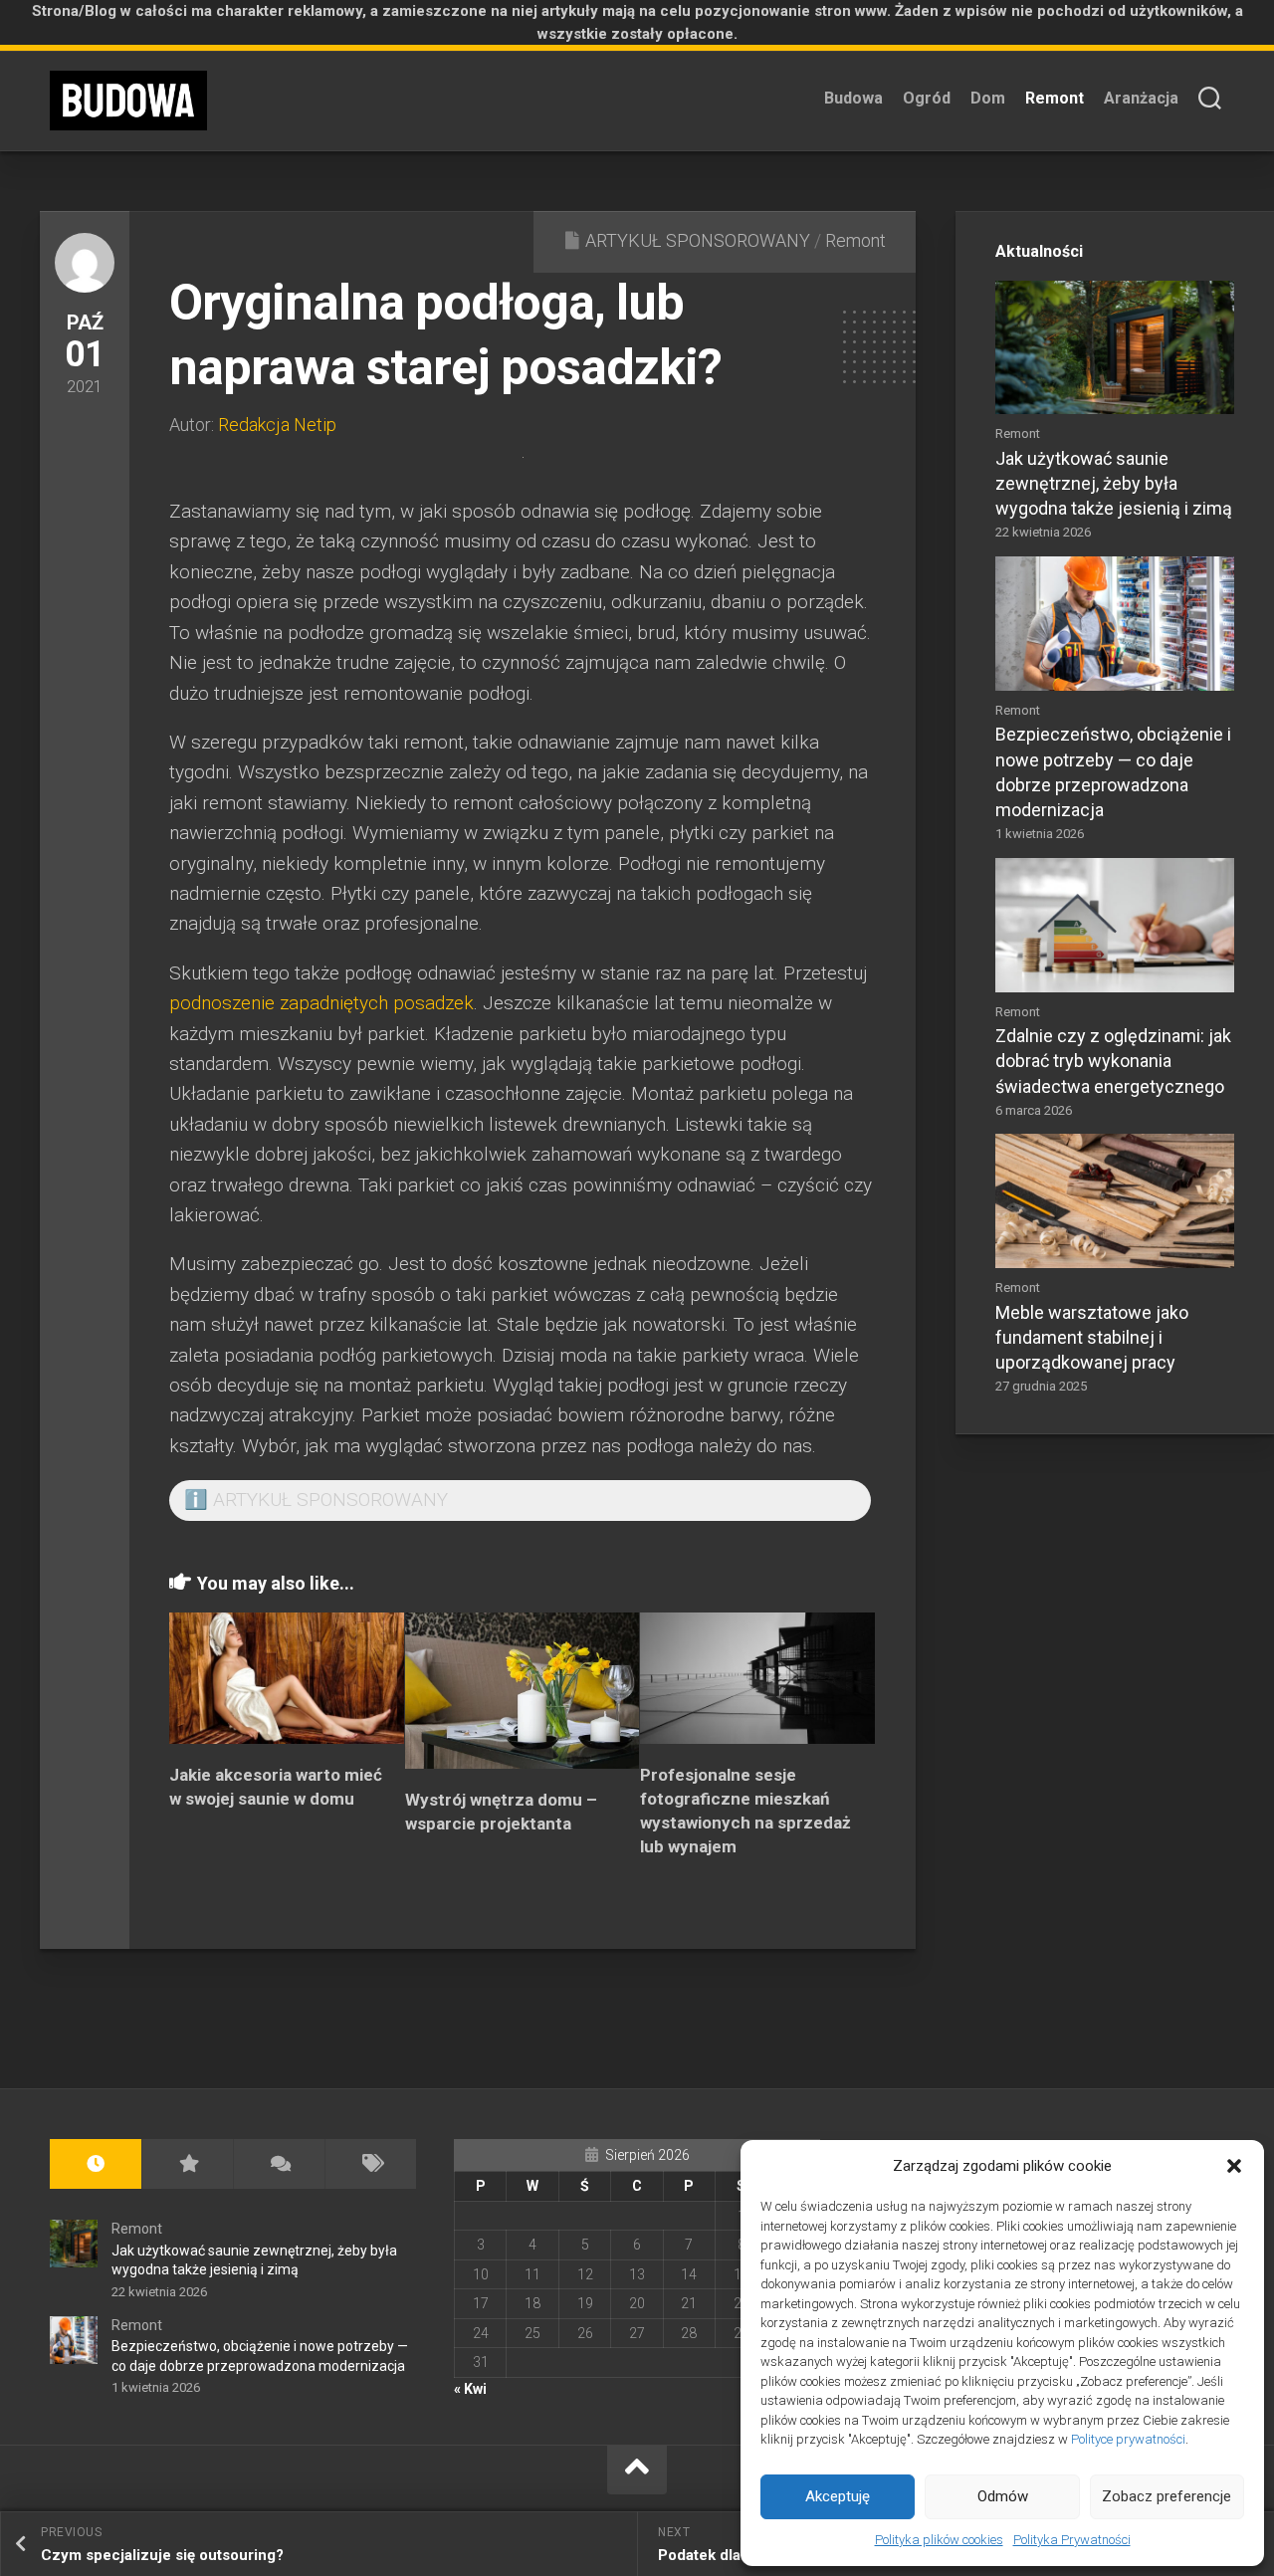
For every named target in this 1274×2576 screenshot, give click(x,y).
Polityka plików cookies (939, 2540)
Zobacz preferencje (1167, 2496)
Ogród (927, 98)
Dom (988, 98)
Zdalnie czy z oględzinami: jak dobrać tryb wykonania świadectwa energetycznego (1113, 1061)
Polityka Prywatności (1072, 2540)
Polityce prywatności (1128, 2439)
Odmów (1003, 2496)
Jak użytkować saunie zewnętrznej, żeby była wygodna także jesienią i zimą (1114, 483)
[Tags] (370, 2164)
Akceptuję (838, 2496)
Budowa (853, 98)
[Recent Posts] (96, 2164)
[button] (1234, 2166)
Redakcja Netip (277, 425)
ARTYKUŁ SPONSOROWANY (698, 240)
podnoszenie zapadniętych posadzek (321, 1003)
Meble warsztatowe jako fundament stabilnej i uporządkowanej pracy (1092, 1337)
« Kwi (470, 2389)
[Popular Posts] (187, 2164)
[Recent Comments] (279, 2164)
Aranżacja (1141, 98)
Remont (1055, 98)
